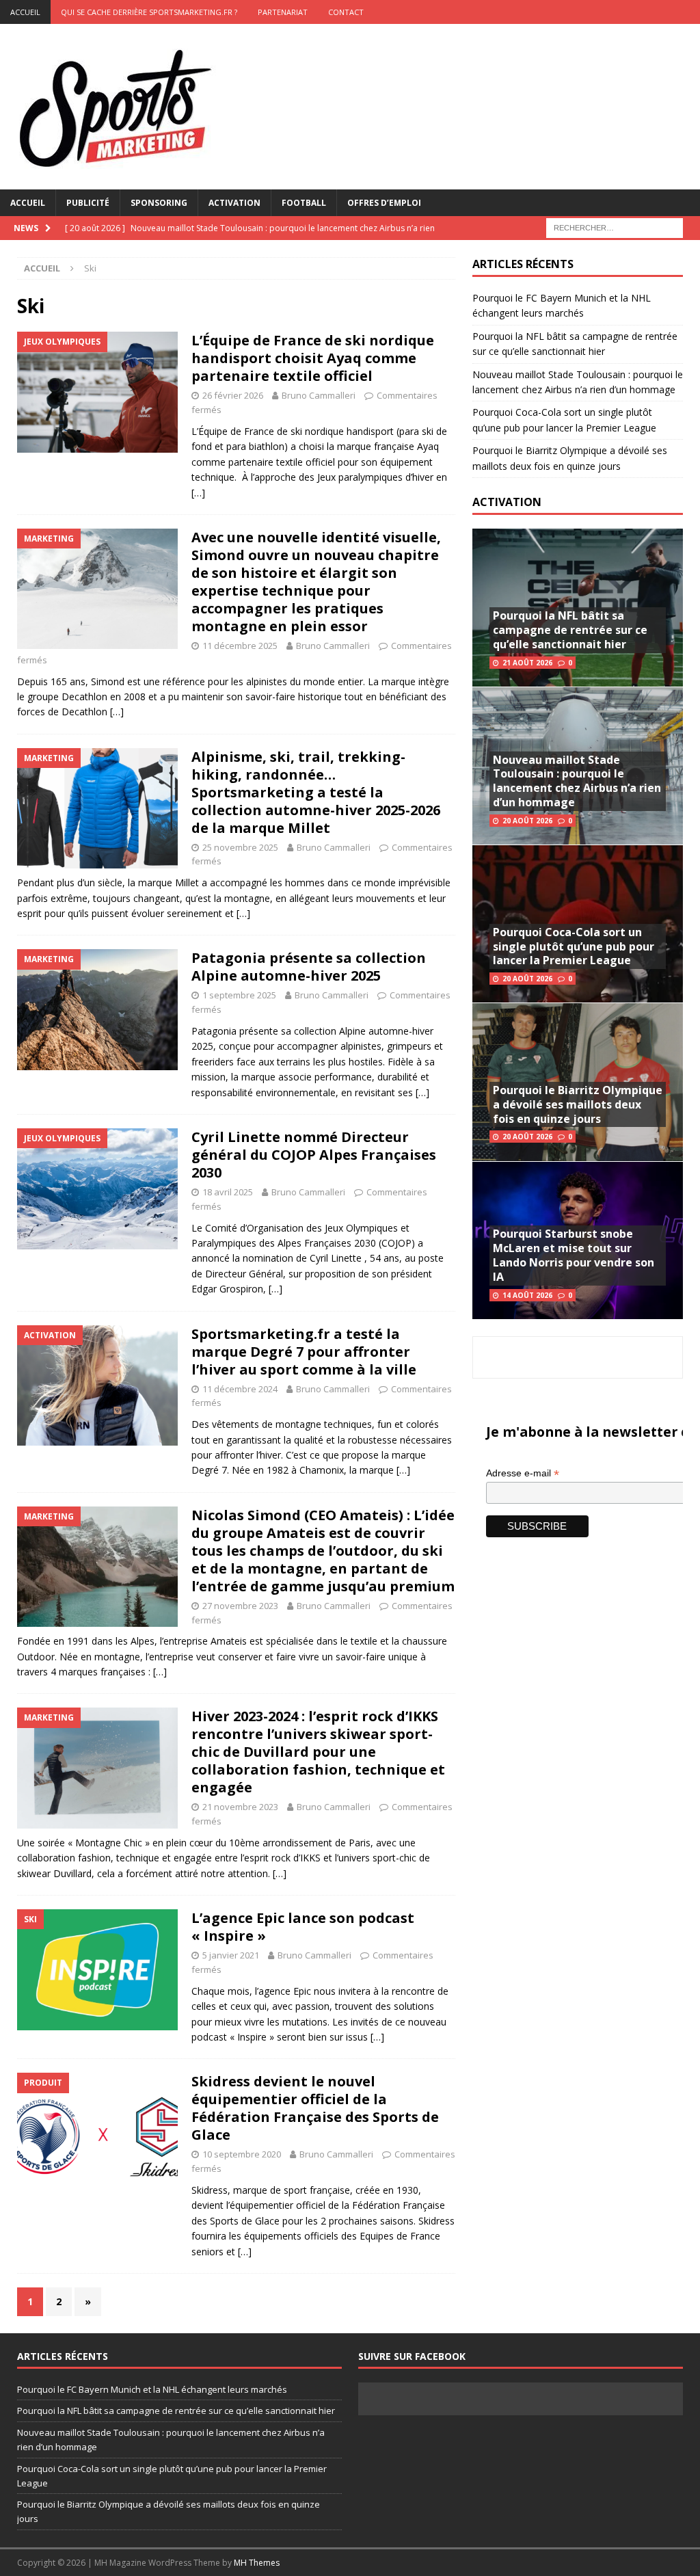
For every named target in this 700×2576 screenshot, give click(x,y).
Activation (234, 203)
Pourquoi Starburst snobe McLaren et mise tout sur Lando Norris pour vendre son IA (574, 1255)
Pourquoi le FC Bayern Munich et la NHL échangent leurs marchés (152, 2389)
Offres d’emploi (384, 203)
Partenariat (283, 12)
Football (304, 203)
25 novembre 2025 (240, 847)
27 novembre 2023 (240, 1606)
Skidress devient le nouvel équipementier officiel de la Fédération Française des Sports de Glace (315, 2108)
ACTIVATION (507, 502)
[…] (198, 493)
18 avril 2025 (228, 1192)
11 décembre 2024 (240, 1389)
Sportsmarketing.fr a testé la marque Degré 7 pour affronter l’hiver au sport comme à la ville (304, 1352)
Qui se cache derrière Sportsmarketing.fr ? (149, 12)
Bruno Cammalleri (319, 395)
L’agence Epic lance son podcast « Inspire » (303, 1927)
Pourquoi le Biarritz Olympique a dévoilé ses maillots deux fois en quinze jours (578, 1104)
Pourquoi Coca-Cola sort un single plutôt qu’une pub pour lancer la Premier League (574, 946)
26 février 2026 (233, 395)
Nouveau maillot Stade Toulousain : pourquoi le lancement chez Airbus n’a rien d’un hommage (577, 781)
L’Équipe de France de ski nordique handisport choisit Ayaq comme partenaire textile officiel (313, 358)
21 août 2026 (527, 663)
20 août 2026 (527, 821)
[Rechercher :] (615, 227)
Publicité (88, 203)
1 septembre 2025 (239, 995)
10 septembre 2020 (242, 2154)
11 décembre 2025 (240, 646)
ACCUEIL (25, 12)
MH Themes (257, 2563)
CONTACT (346, 12)
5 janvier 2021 (231, 1955)
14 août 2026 (527, 1295)
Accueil (28, 203)
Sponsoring (159, 203)
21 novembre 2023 (240, 1807)
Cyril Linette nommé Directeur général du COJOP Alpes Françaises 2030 (314, 1155)
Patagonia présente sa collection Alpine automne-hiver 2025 (309, 967)
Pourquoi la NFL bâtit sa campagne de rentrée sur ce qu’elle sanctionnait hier (570, 630)
